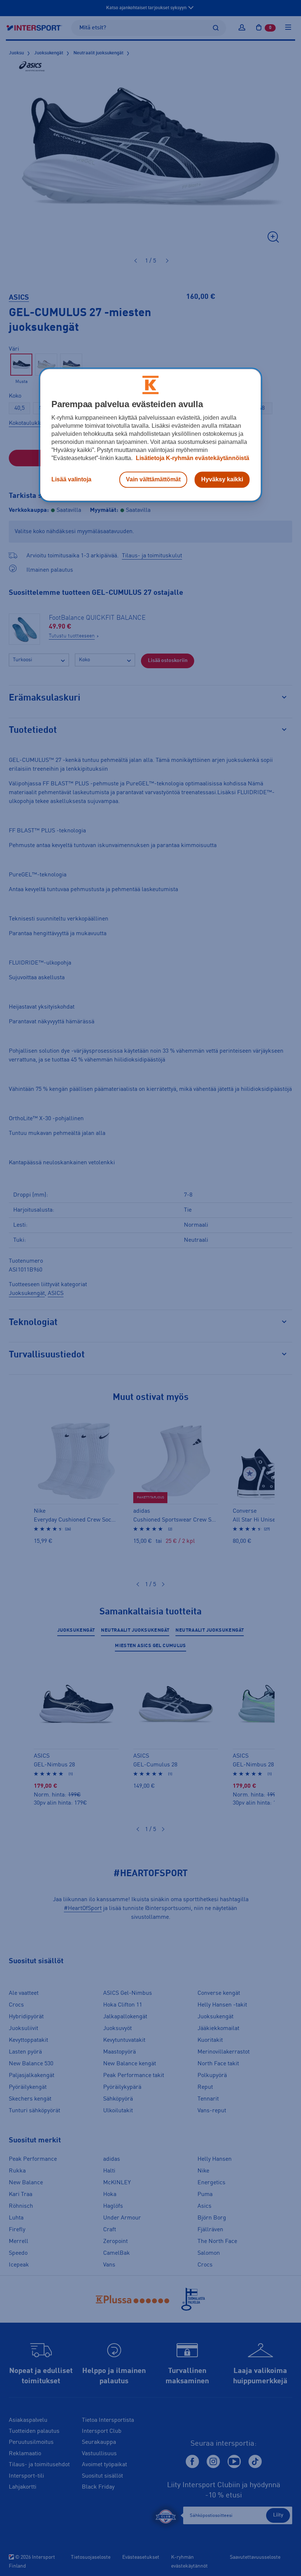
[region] (150, 435)
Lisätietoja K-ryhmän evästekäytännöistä (192, 458)
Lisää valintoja (71, 480)
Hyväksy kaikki (222, 480)
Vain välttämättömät (153, 480)
